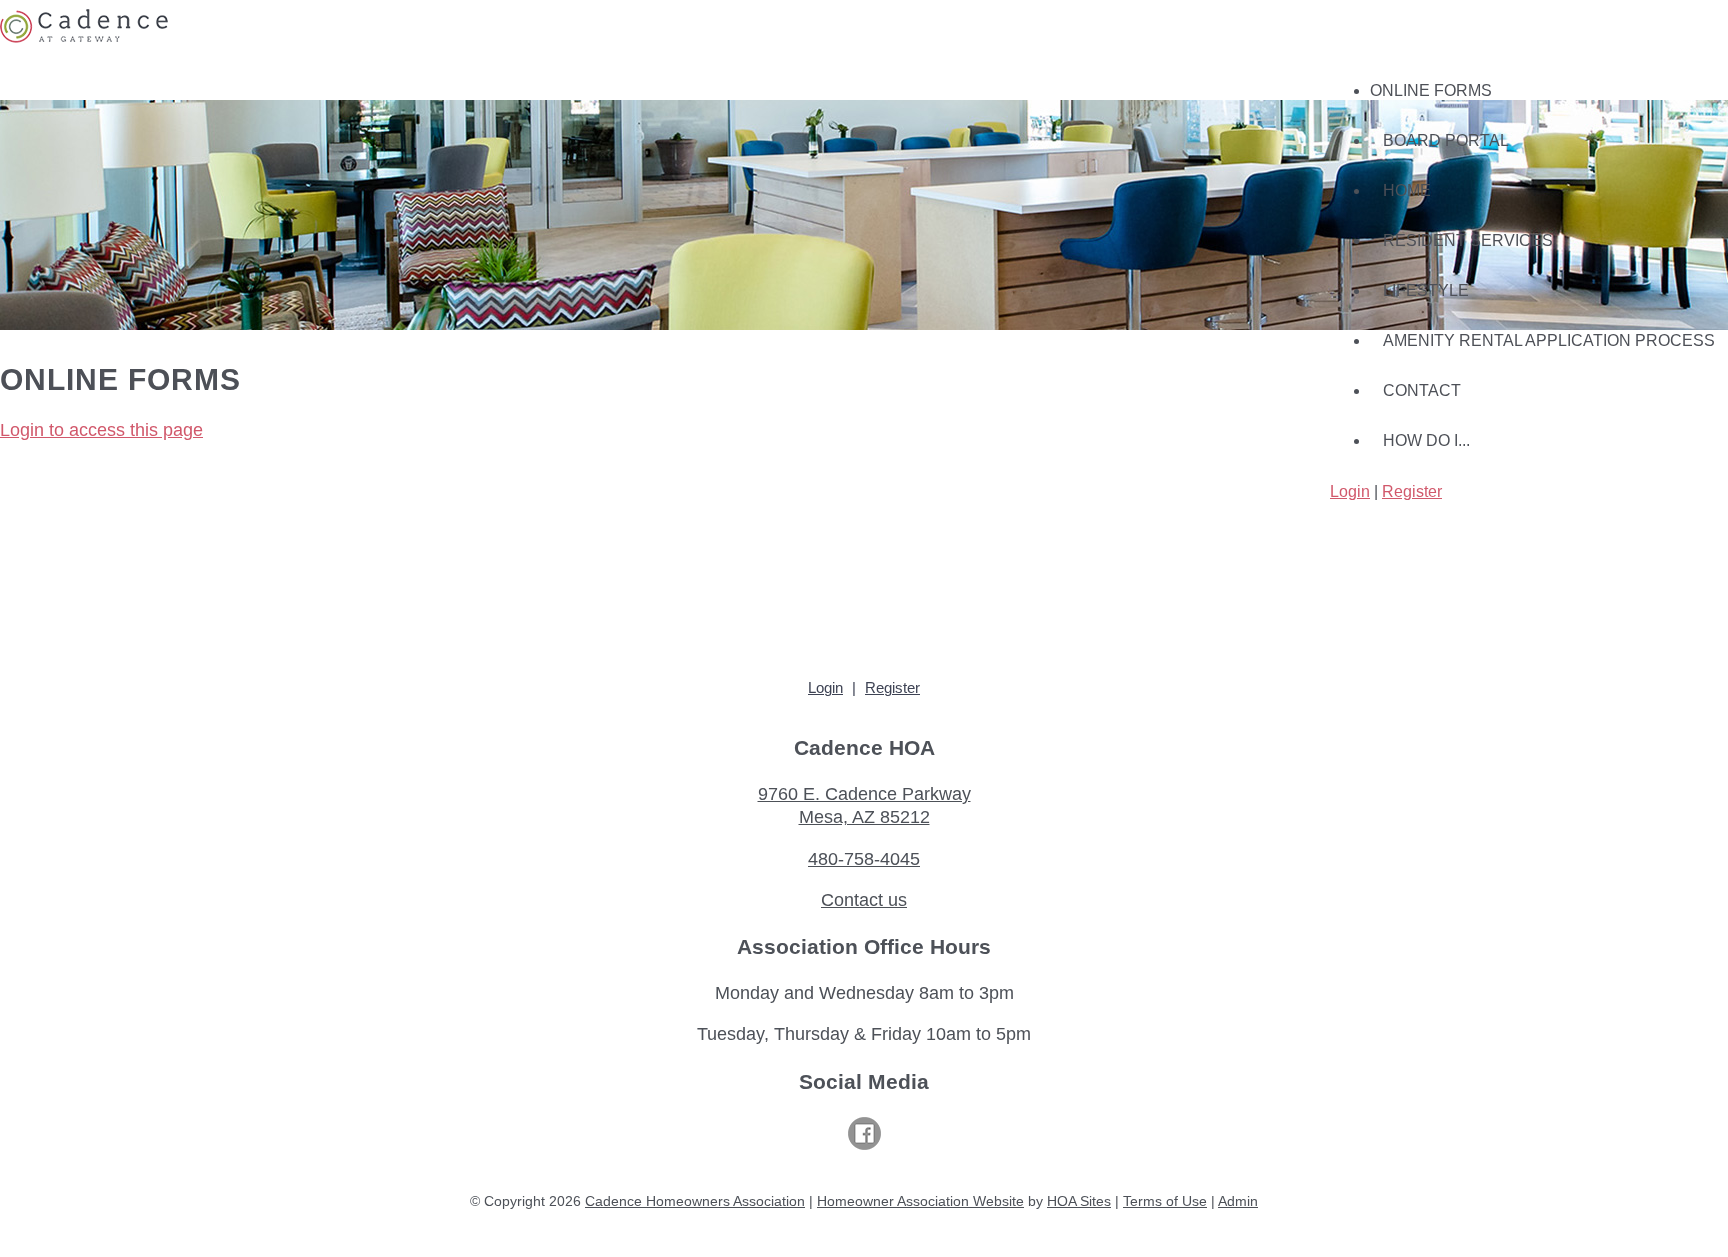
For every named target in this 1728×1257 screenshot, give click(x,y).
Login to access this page (101, 430)
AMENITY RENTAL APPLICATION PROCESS (1549, 340)
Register (1412, 491)
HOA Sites (1079, 1201)
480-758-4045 (864, 859)
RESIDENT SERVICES (1468, 240)
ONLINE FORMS (1431, 90)
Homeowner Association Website (920, 1201)
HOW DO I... (1426, 440)
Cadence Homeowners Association (695, 1201)
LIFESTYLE (1426, 290)
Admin (1238, 1201)
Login (1350, 491)
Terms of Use (1165, 1201)
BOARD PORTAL (1446, 140)
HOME (1407, 190)
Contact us (864, 900)
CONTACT (1422, 390)
